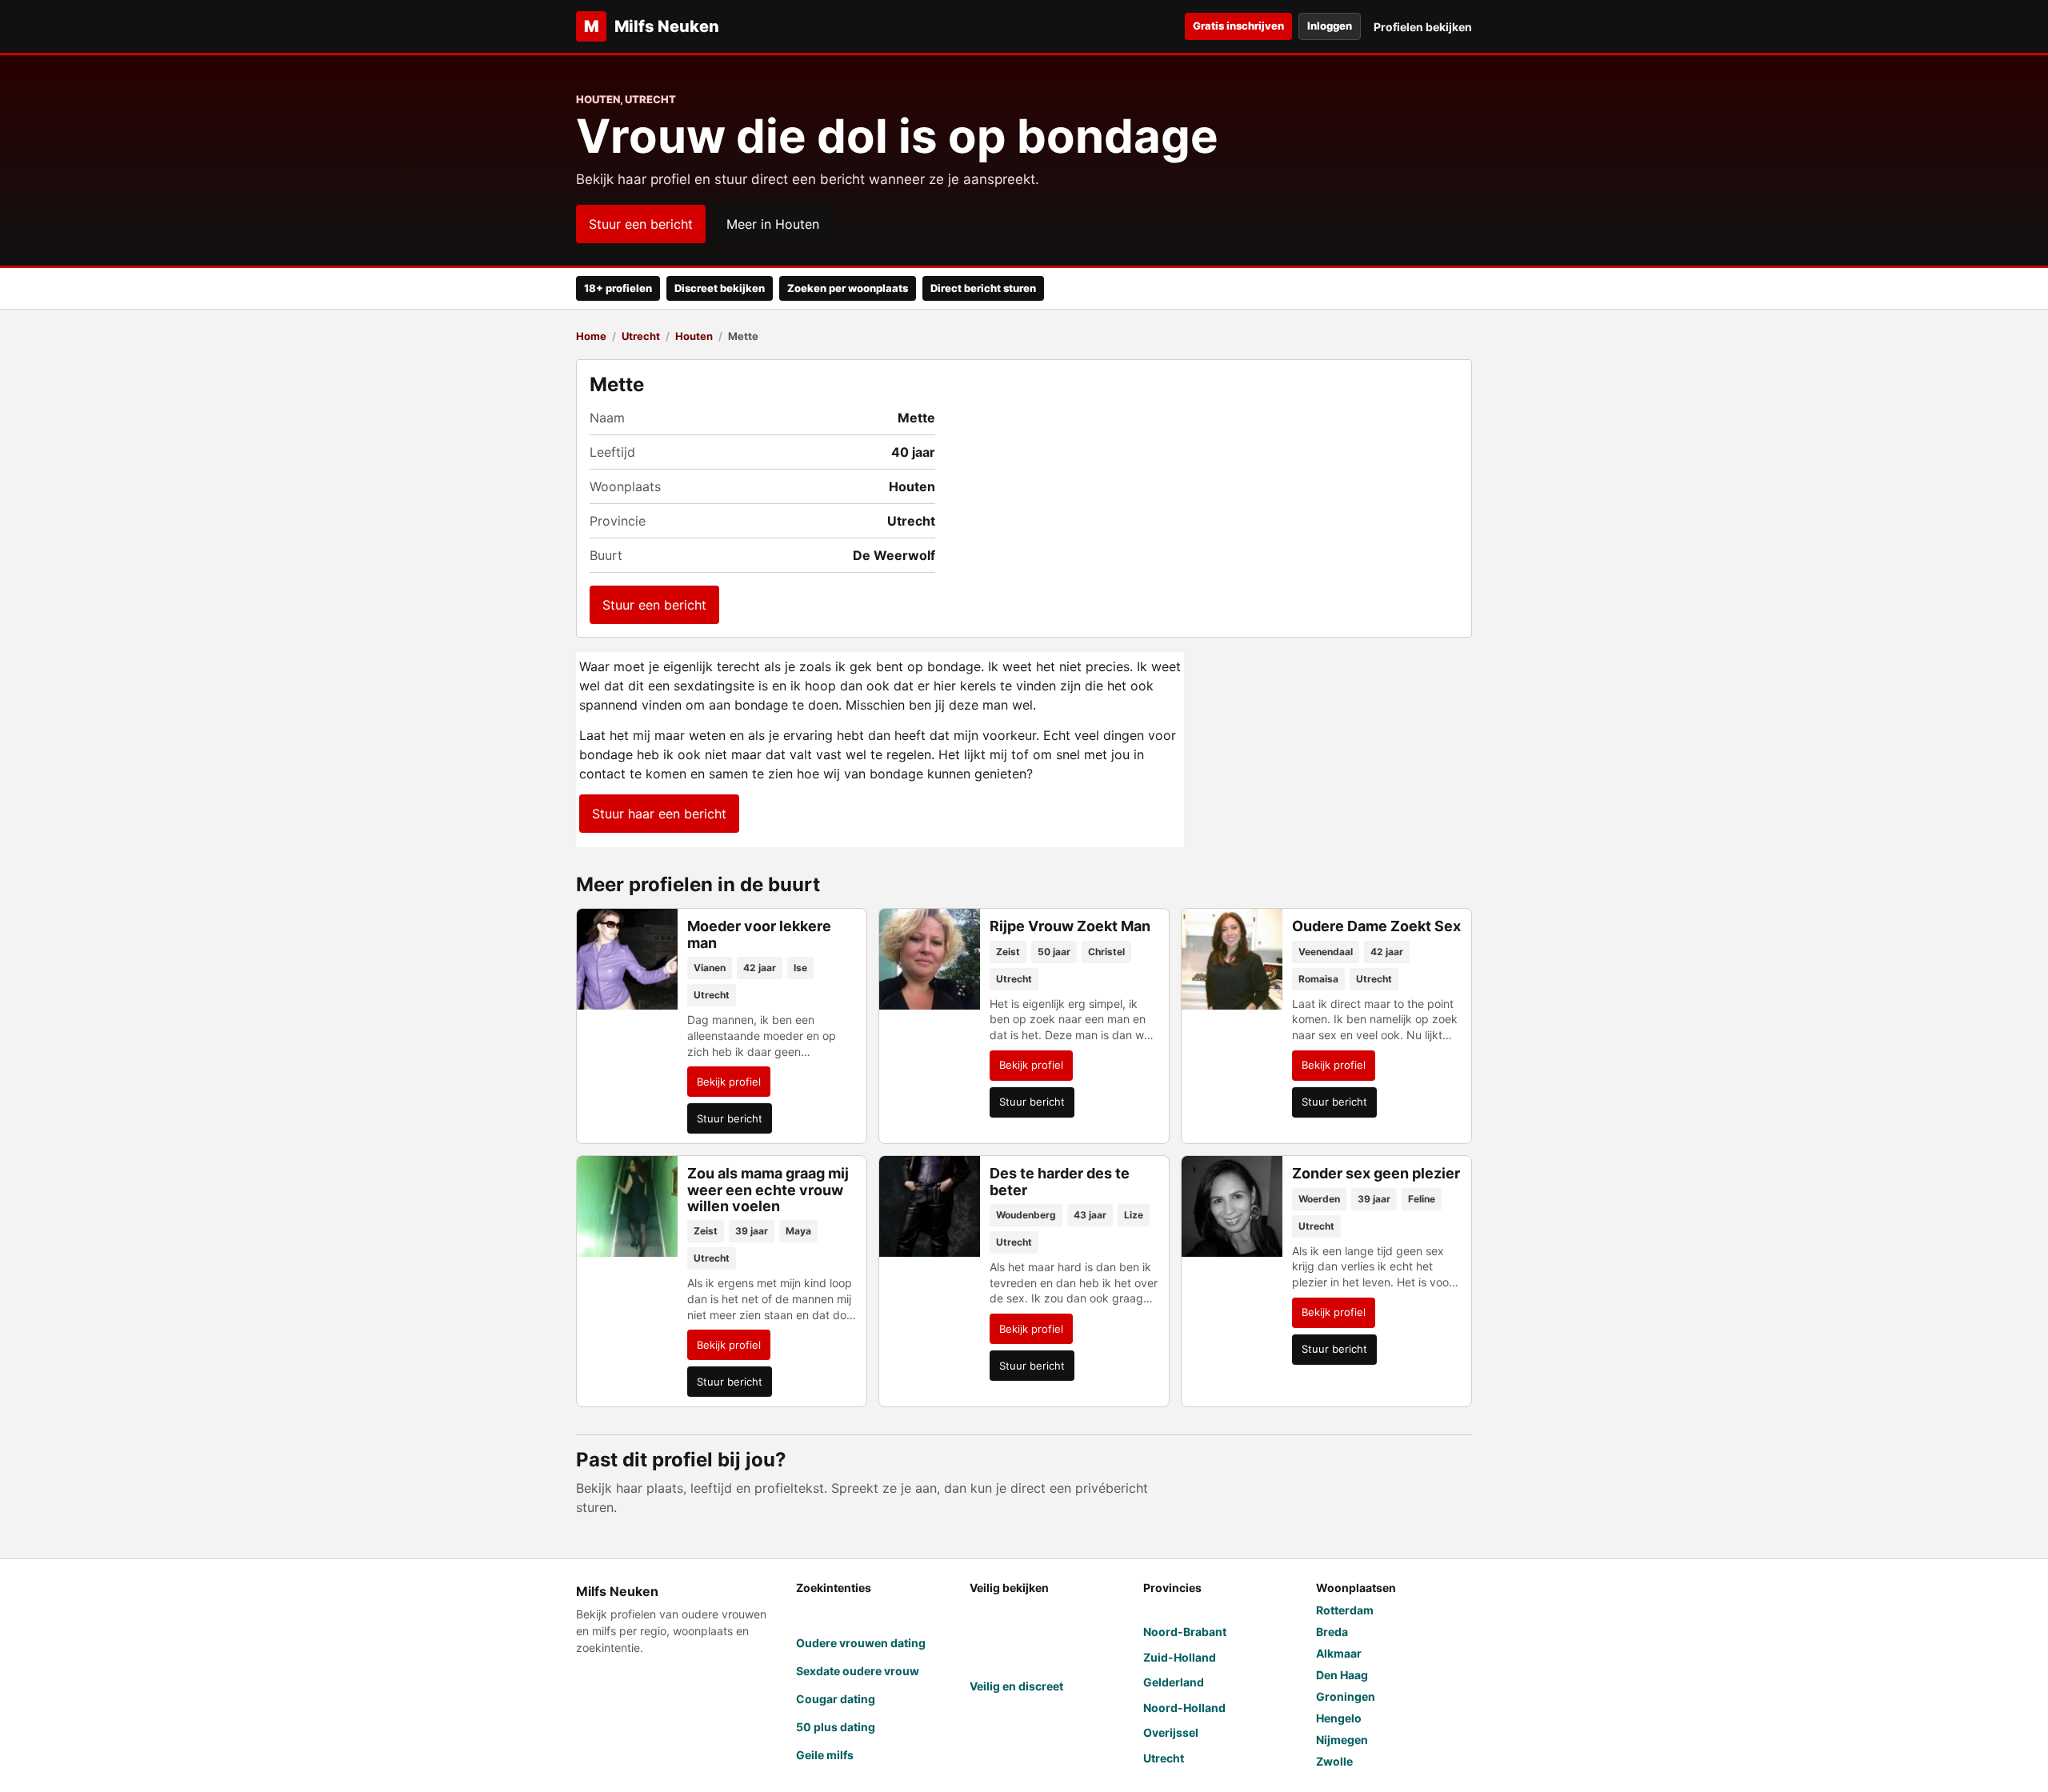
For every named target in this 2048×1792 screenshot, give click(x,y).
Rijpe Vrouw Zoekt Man (1070, 926)
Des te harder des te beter (1060, 1181)
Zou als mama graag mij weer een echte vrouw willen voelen (768, 1189)
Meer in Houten (773, 224)
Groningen (1346, 1696)
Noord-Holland (1184, 1708)
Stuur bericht (730, 1118)
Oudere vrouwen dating (861, 1643)
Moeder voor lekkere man (759, 934)
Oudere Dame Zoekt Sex (1376, 926)
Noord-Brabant (1185, 1632)
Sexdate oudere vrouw (858, 1671)
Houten (694, 336)
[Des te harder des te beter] (930, 1206)
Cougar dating (836, 1699)
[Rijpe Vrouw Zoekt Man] (930, 959)
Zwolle (1334, 1761)
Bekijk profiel (729, 1082)
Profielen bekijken (1423, 27)
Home (591, 336)
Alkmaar (1339, 1653)
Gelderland (1174, 1682)
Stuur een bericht (641, 224)
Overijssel (1171, 1732)
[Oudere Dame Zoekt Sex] (1232, 959)
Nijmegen (1342, 1740)
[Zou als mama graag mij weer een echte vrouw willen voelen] (627, 1206)
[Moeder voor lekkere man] (627, 959)
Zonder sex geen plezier (1376, 1173)
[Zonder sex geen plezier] (1232, 1206)
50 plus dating (836, 1727)
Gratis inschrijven (1238, 26)
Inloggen (1330, 26)
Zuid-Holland (1180, 1657)
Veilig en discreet (1016, 1686)
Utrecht (641, 336)
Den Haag (1342, 1675)
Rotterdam (1345, 1610)
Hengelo (1339, 1718)
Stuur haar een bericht (659, 814)
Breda (1332, 1632)
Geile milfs (825, 1755)
